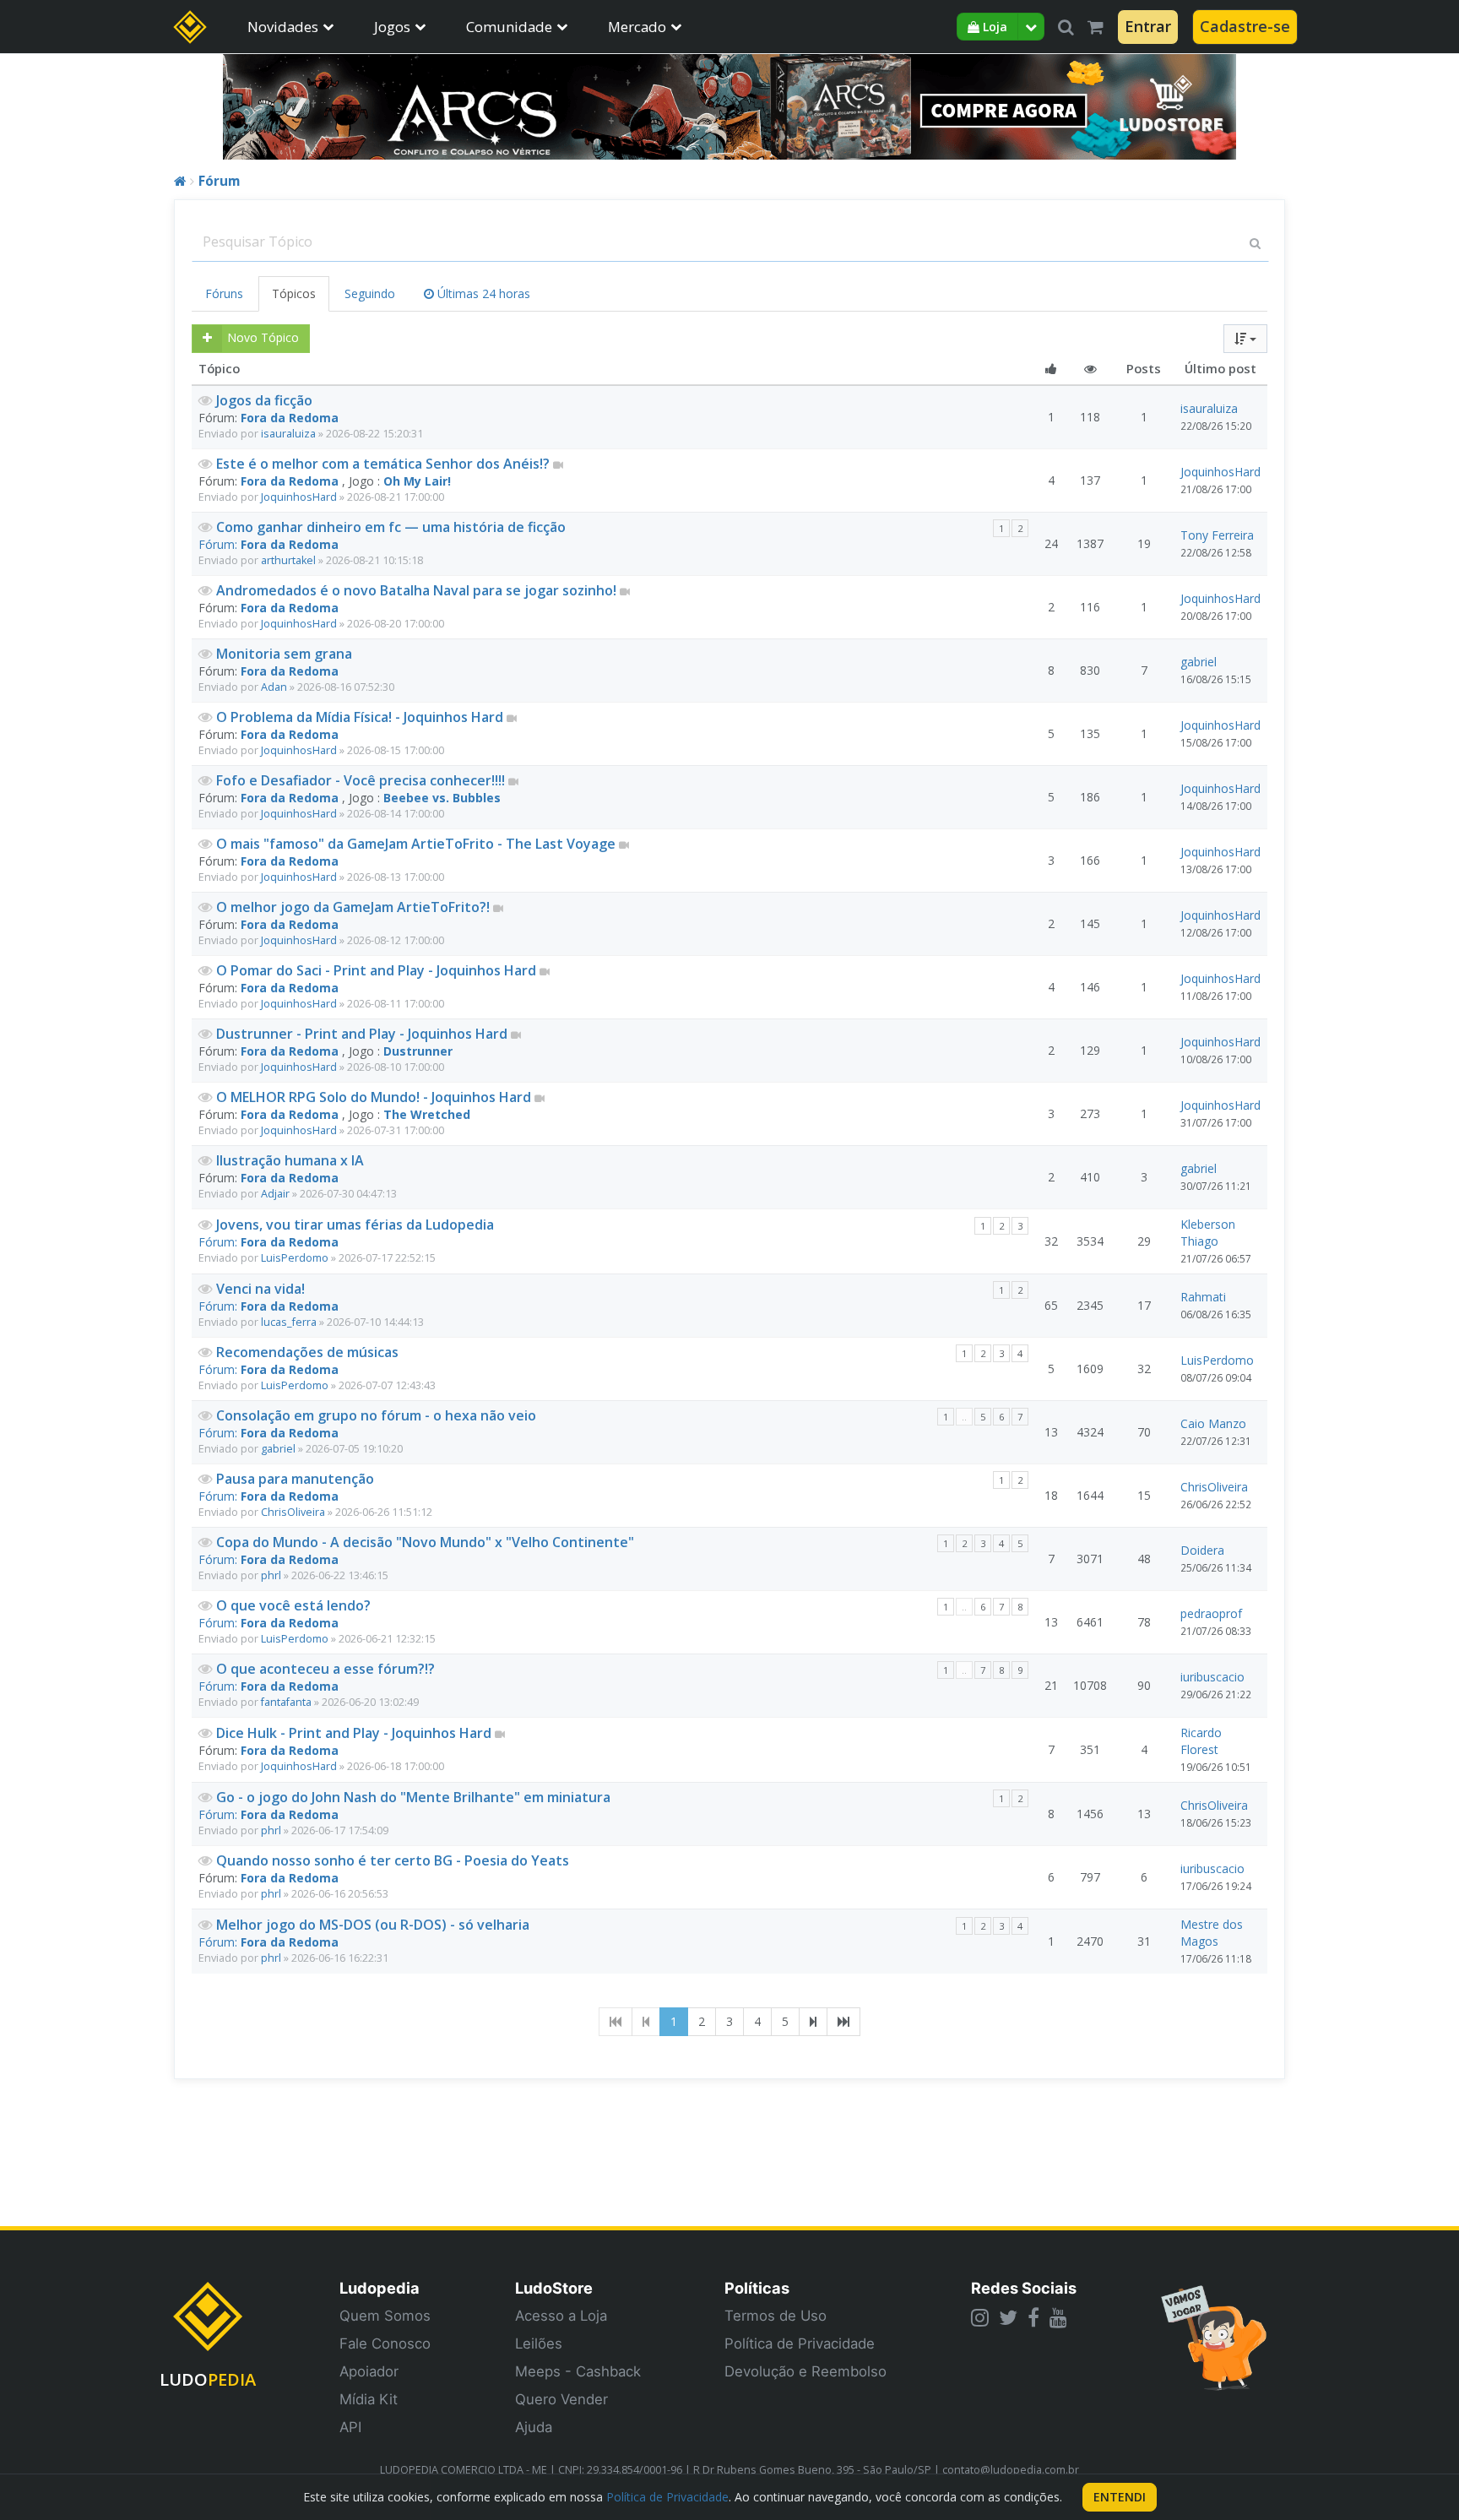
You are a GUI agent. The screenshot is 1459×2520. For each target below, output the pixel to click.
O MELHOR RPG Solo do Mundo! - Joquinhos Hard (375, 1097)
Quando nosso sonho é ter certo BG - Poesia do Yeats (393, 1860)
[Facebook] (1033, 2317)
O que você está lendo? (293, 1605)
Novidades (283, 27)
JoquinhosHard (299, 497)
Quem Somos (385, 2316)
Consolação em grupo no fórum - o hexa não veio (376, 1415)
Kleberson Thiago (1208, 1233)
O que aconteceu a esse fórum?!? (325, 1669)
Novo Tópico (263, 337)
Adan (274, 687)
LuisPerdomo (295, 1258)
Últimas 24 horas (482, 293)
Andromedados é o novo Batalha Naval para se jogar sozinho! (418, 590)
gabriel (1199, 662)
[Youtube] (1058, 2317)
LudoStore (554, 2288)
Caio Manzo (1213, 1423)
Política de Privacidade (800, 2343)
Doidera (1202, 1550)
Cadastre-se (1245, 26)
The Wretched (427, 1114)
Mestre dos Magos (1212, 1933)
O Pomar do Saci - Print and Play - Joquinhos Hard (378, 970)
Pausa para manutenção (295, 1479)
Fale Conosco (385, 2343)
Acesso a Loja (561, 2316)
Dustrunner (418, 1051)
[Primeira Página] (616, 2022)
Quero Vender (561, 2399)
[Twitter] (1008, 2317)
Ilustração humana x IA (290, 1160)
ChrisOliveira (293, 1512)
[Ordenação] (1245, 339)
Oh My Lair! (417, 481)
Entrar (1148, 26)
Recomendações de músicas (307, 1352)
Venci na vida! (260, 1289)
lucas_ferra (289, 1322)
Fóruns (224, 293)
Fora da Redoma (290, 418)
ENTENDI (1120, 2497)
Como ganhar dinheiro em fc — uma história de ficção (391, 527)
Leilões (539, 2343)
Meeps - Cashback (578, 2371)
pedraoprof (1211, 1613)
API (350, 2427)
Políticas (757, 2288)
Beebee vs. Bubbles (442, 798)
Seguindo (370, 293)
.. (964, 1417)
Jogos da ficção (264, 400)
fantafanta (286, 1702)
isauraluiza (288, 434)
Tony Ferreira (1217, 535)
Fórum (219, 181)
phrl (271, 1575)
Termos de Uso (776, 2316)
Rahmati (1203, 1297)
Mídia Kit (369, 2399)
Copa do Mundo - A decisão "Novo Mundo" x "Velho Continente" (425, 1542)
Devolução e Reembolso (805, 2371)
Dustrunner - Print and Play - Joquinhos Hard (363, 1034)
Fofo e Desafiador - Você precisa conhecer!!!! (362, 780)
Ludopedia (380, 2288)
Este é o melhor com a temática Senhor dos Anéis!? (385, 464)
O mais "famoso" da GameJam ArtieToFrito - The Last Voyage (418, 844)
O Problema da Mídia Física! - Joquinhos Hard (361, 717)
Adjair (275, 1194)
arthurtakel (288, 560)
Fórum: (220, 544)
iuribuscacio (1212, 1677)
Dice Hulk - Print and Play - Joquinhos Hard (355, 1733)
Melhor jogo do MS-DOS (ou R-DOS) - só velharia (373, 1925)
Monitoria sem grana (284, 654)
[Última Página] (843, 2022)
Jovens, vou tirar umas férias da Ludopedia (355, 1225)
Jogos (392, 27)
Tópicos (294, 293)
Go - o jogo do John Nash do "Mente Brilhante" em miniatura (413, 1797)
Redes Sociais (1024, 2288)
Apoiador (369, 2371)
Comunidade (509, 27)
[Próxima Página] (813, 2022)
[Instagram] (980, 2317)
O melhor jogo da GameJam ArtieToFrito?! (355, 907)
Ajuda (534, 2427)
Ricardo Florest (1201, 1741)
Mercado (637, 27)
